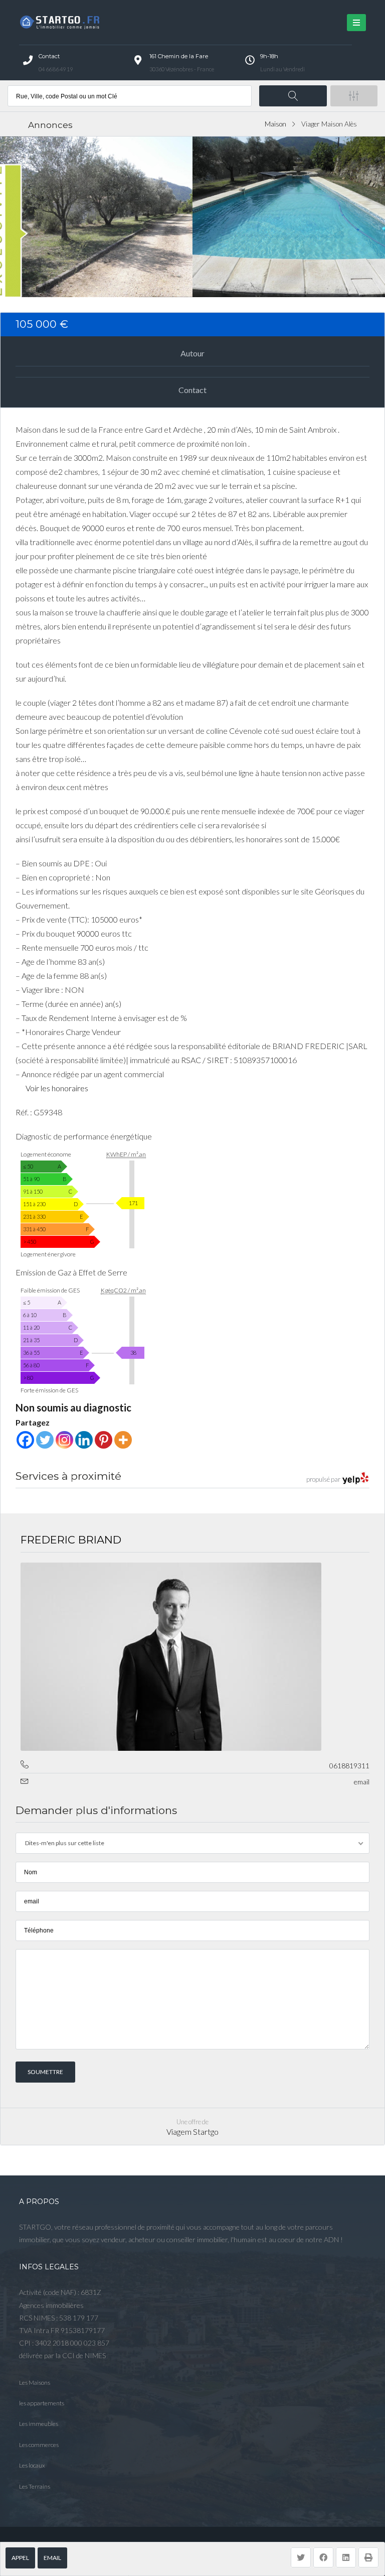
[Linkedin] (84, 1440)
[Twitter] (45, 1440)
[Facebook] (25, 1440)
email (52, 2558)
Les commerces (39, 2445)
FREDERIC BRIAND (71, 1540)
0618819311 (349, 1766)
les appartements (42, 2403)
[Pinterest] (104, 1440)
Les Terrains (35, 2486)
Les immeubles (39, 2424)
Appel (20, 2558)
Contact (192, 390)
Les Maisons (35, 2382)
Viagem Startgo (192, 2132)
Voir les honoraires (57, 1088)
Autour (192, 353)
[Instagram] (64, 1440)
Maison (275, 124)
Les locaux (32, 2465)
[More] (123, 1440)
